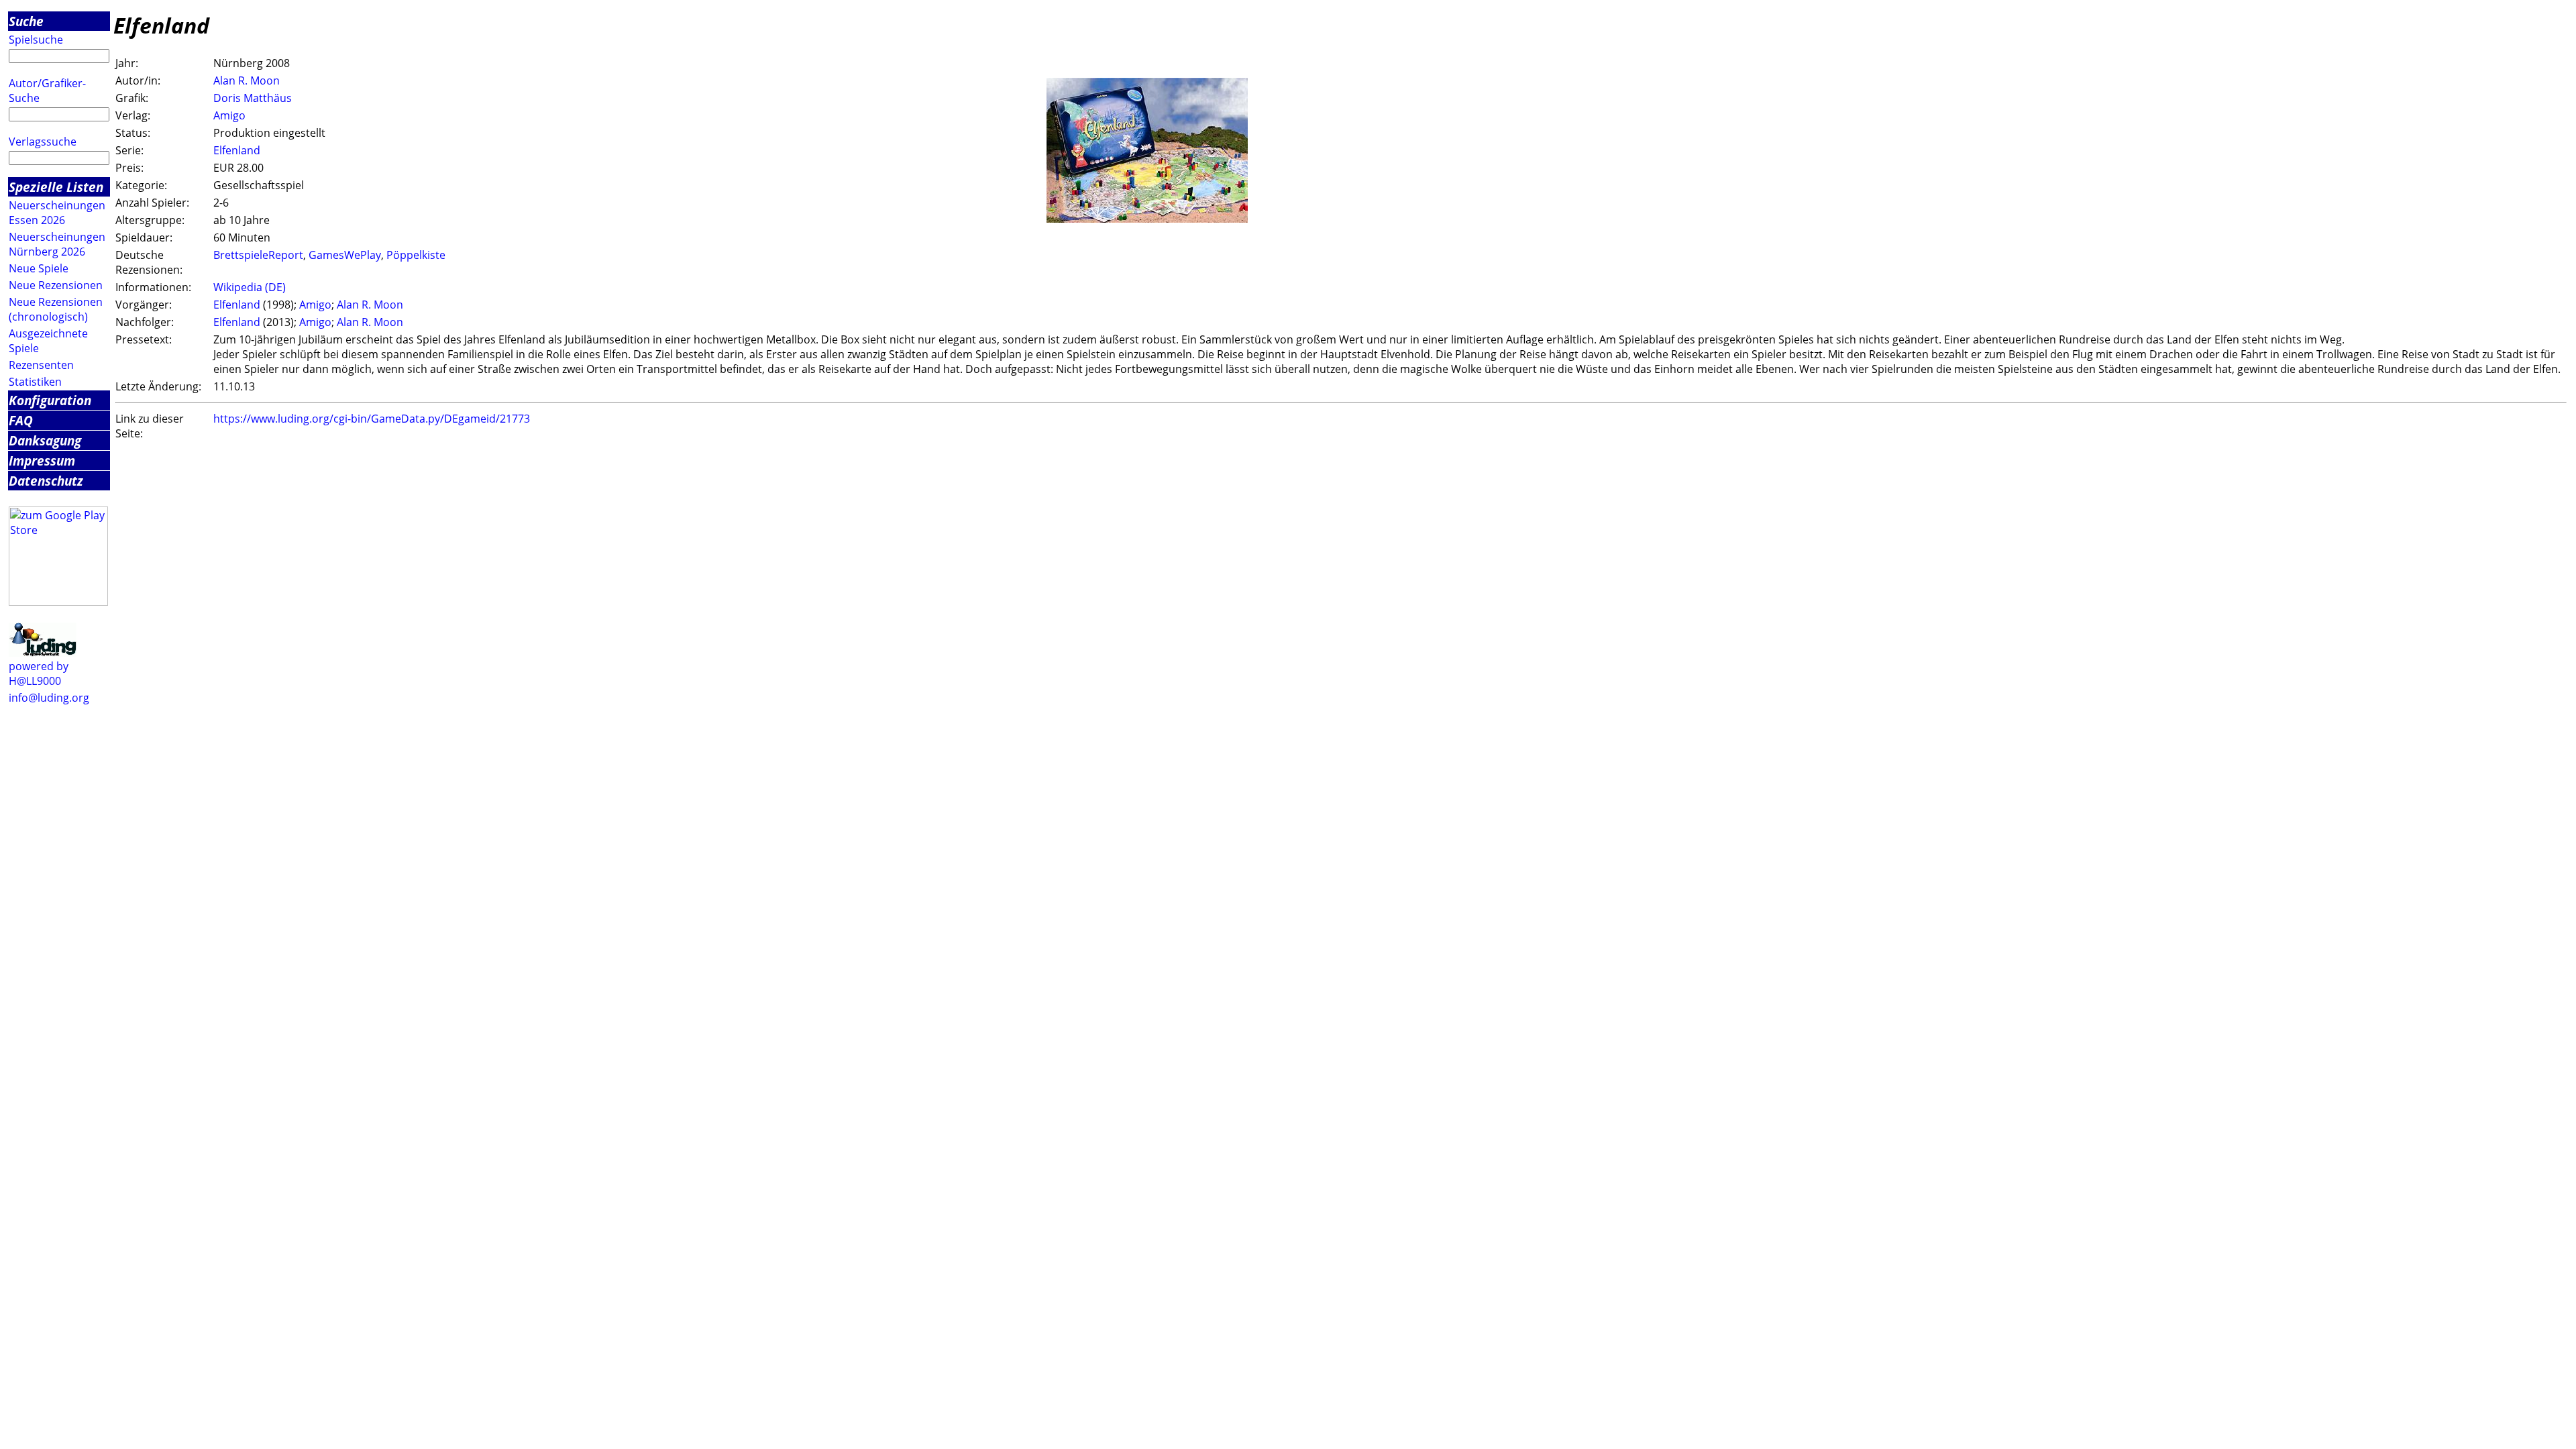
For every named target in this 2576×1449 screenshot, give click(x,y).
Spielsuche (36, 40)
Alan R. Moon (247, 80)
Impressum (42, 461)
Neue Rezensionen (56, 285)
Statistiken (35, 382)
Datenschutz (46, 481)
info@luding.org (49, 698)
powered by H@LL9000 (39, 674)
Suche (26, 21)
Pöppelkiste (416, 255)
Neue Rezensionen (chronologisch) (56, 309)
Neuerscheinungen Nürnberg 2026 (57, 244)
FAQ (21, 420)
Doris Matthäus (253, 98)
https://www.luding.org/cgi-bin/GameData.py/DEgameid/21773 (372, 419)
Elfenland (237, 150)
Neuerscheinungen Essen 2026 (57, 213)
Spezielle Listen (56, 187)
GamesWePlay (345, 255)
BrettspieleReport (258, 255)
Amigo (229, 115)
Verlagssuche (43, 142)
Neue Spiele (39, 268)
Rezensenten (41, 365)
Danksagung (45, 440)
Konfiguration (50, 400)
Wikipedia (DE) (250, 287)
